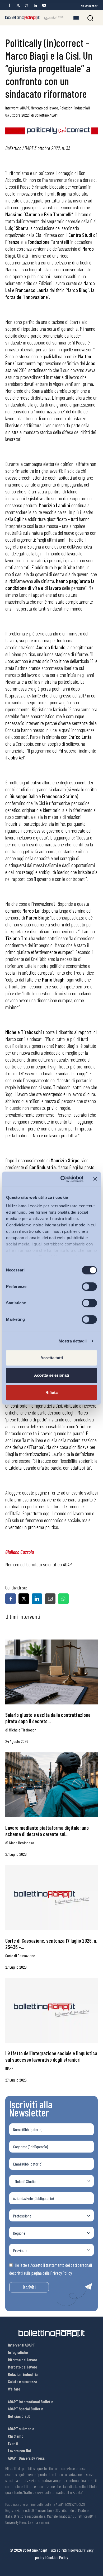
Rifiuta (51, 1392)
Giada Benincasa (22, 1843)
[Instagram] (27, 5)
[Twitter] (18, 5)
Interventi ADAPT (17, 108)
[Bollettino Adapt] (34, 18)
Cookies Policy (57, 2557)
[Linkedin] (35, 5)
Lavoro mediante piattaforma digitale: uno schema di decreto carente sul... (47, 1831)
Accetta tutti (52, 1358)
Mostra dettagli (73, 1341)
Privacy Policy (61, 2273)
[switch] (89, 1287)
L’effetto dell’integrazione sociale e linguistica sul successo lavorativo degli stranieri (51, 2056)
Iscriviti (29, 2287)
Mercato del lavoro (45, 108)
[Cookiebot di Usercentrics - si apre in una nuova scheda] (62, 1179)
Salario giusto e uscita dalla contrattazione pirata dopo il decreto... (48, 1718)
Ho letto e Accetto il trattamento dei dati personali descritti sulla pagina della (51, 2269)
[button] (90, 18)
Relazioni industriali (75, 108)
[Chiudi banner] (95, 1179)
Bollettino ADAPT (47, 115)
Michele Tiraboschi (23, 1730)
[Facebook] (9, 5)
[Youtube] (44, 5)
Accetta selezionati (51, 1375)
